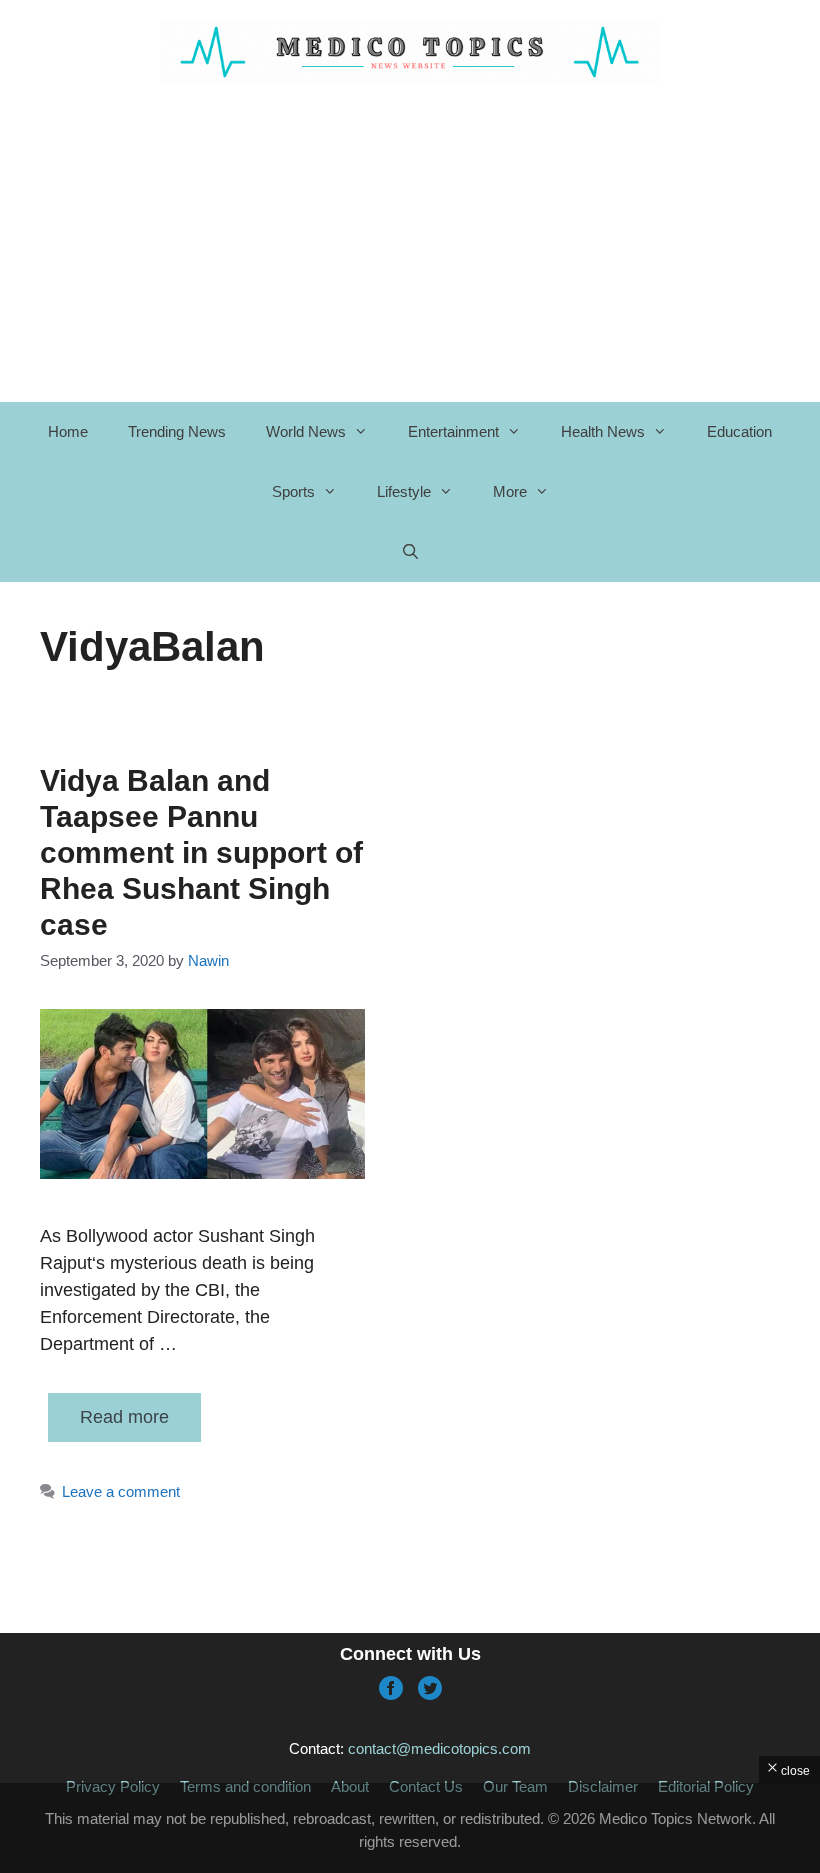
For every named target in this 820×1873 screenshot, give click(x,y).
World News (306, 431)
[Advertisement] (410, 1828)
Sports (293, 491)
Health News (603, 431)
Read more (124, 1417)
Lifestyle (404, 491)
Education (739, 431)
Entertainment (453, 431)
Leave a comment (121, 1491)
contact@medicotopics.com (439, 1748)
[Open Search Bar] (409, 552)
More (510, 491)
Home (68, 431)
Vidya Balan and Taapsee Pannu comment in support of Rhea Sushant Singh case (201, 852)
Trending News (177, 431)
